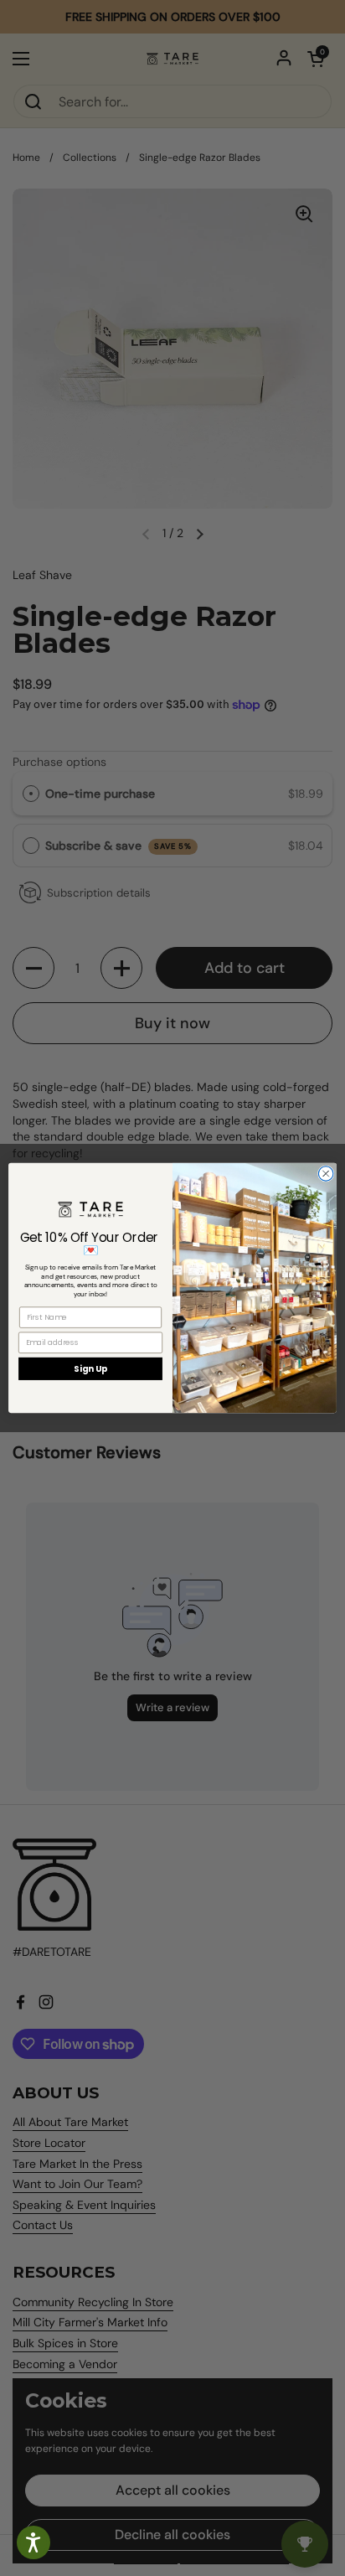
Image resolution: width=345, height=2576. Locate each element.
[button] (33, 2542)
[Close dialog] (326, 1174)
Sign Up (90, 1368)
